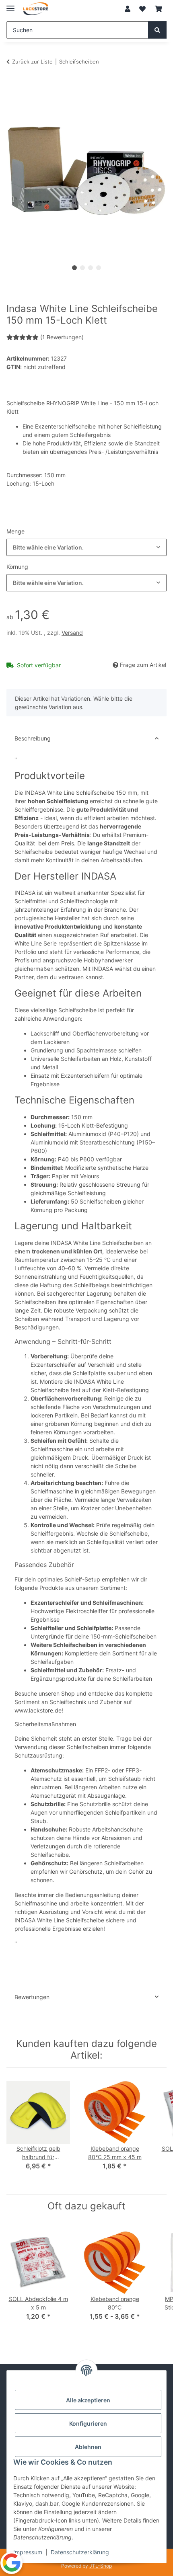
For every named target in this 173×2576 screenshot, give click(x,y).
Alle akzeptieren (88, 2400)
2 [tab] (82, 268)
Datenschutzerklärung (80, 2552)
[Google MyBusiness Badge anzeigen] (11, 2563)
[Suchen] (157, 30)
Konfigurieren (88, 2423)
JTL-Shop (101, 2566)
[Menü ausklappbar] (10, 5)
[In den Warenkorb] (13, 86)
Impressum (28, 2552)
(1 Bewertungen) (62, 337)
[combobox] (86, 547)
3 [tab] (91, 268)
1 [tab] (74, 268)
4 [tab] (99, 268)
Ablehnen (88, 2447)
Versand (72, 633)
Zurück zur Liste (32, 62)
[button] (128, 9)
